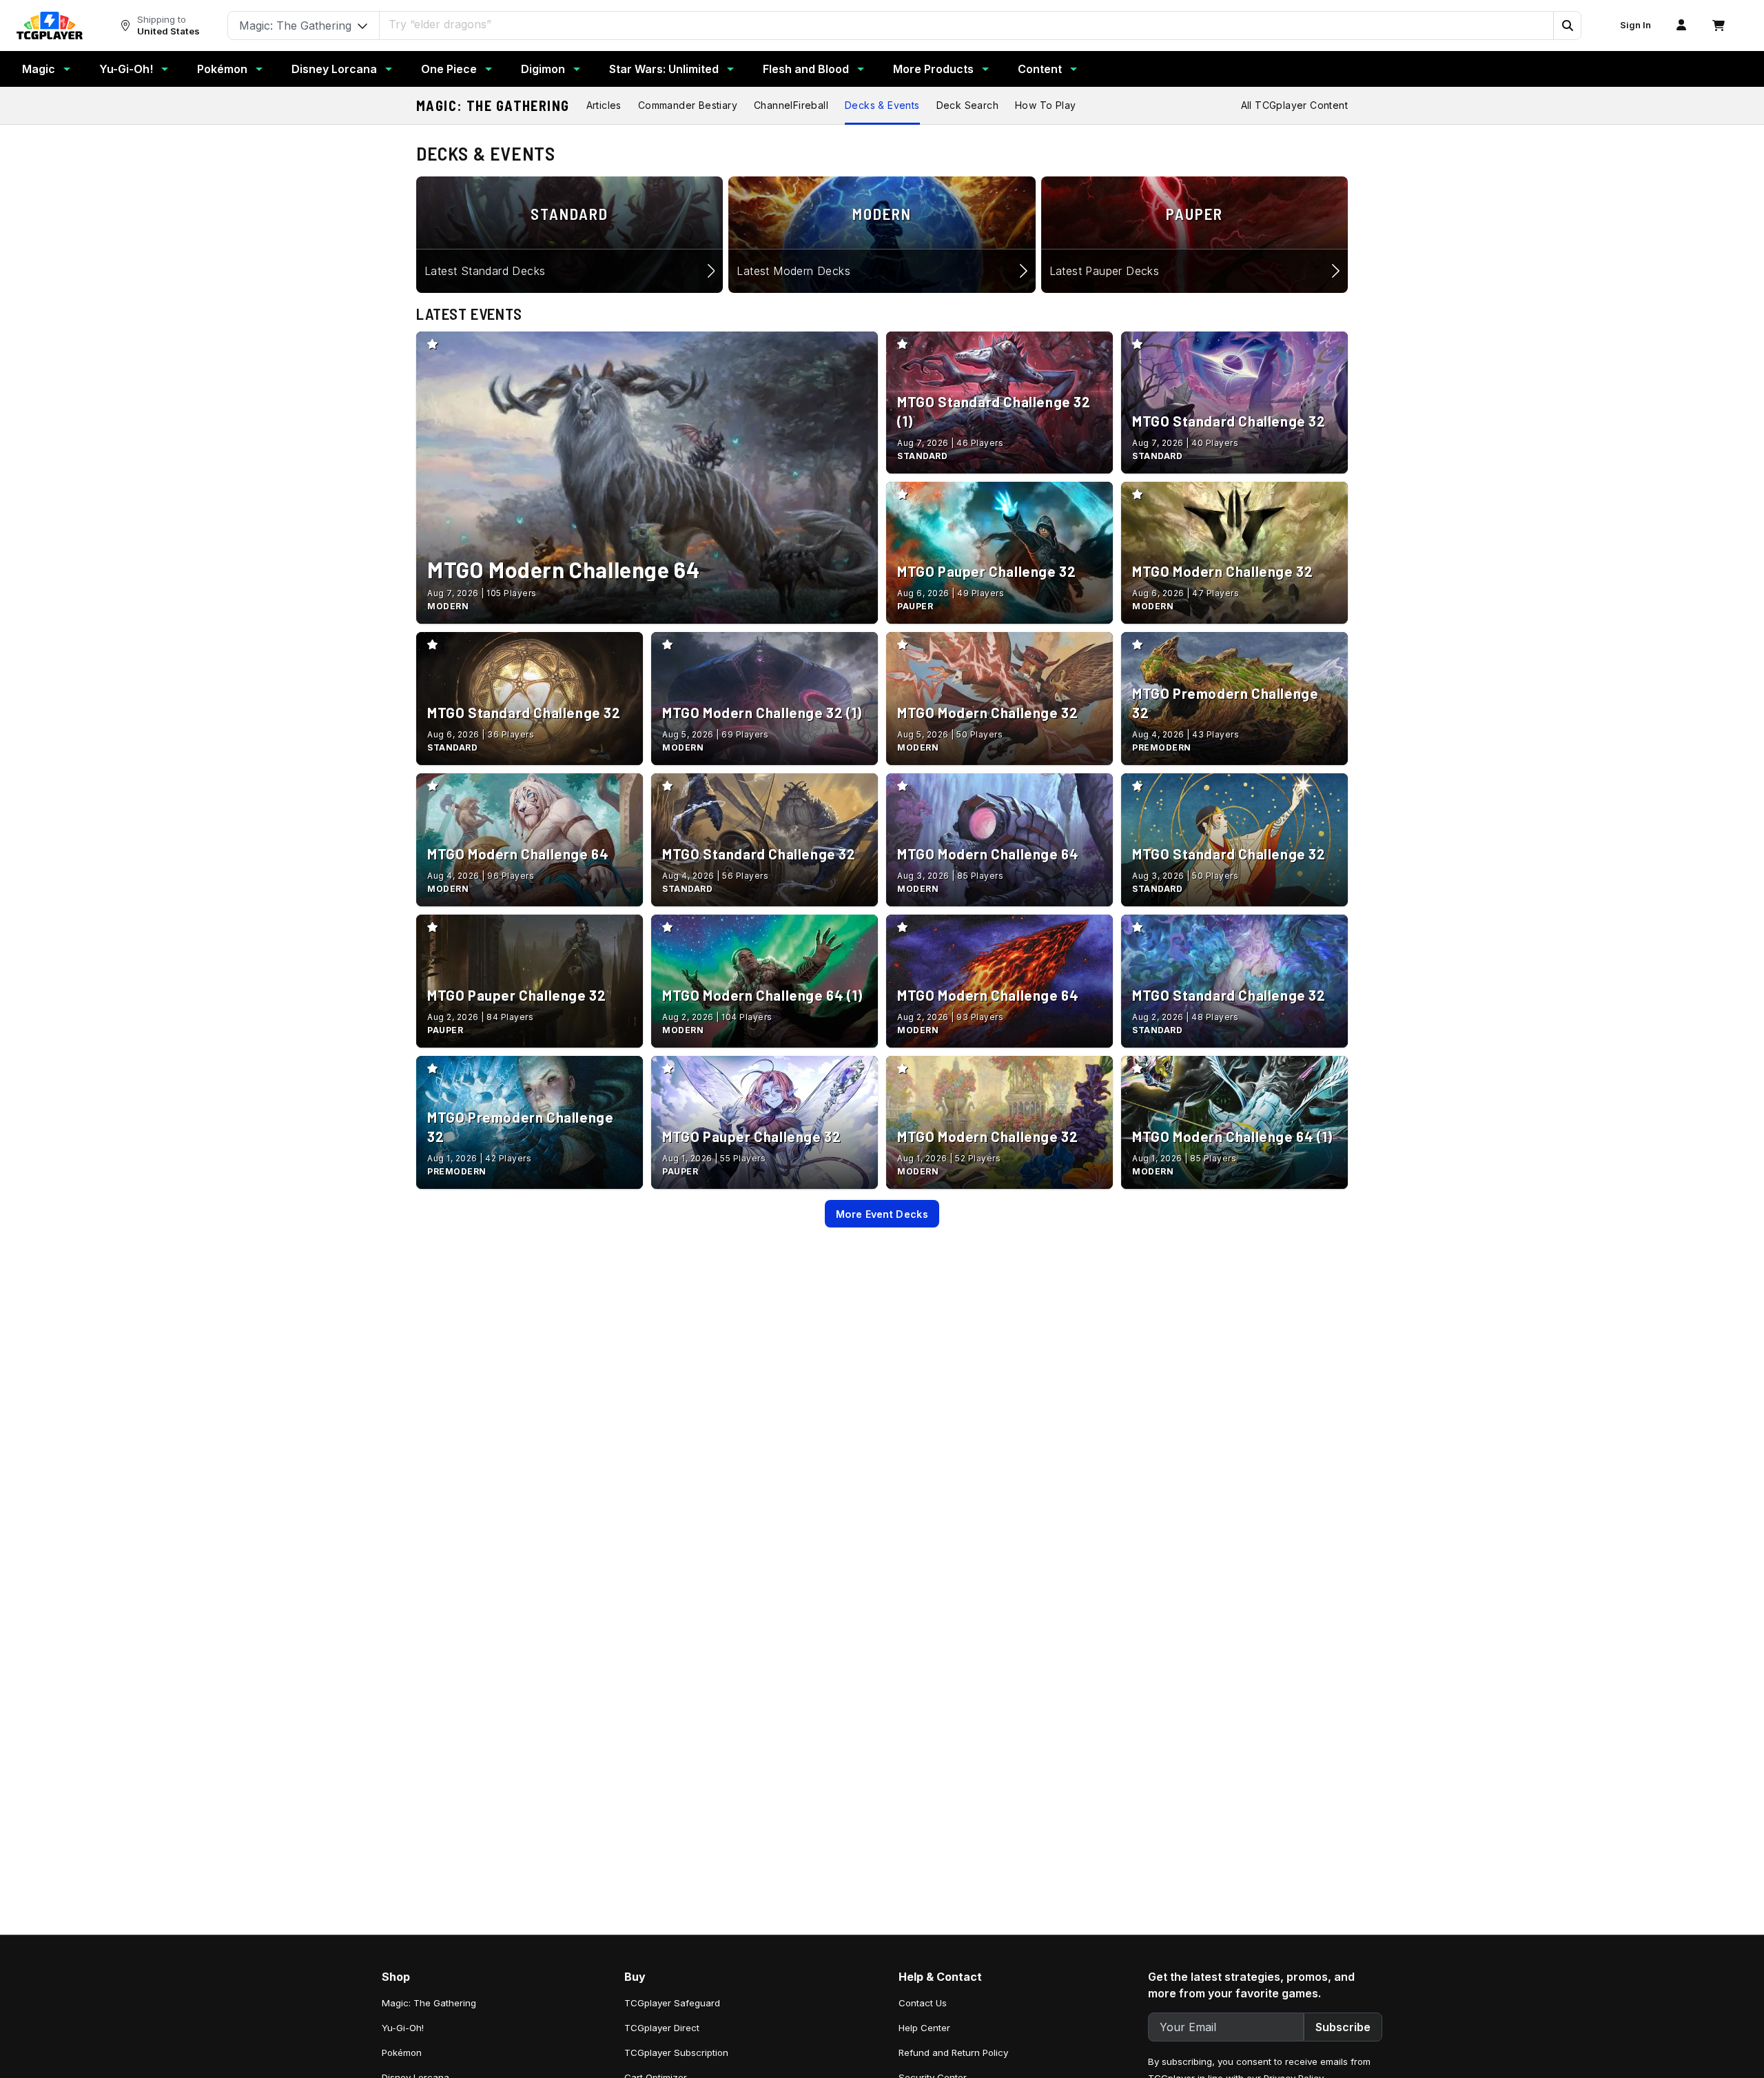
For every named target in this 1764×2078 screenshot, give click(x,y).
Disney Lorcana (334, 69)
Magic (39, 69)
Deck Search (967, 105)
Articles (604, 105)
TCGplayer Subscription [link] (676, 2052)
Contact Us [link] (923, 2003)
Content (1040, 69)
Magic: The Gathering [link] (429, 2003)
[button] (1567, 26)
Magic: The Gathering (493, 105)
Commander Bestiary (688, 105)
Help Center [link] (924, 2028)
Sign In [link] (1635, 25)
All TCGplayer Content (1294, 105)
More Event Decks (882, 1214)
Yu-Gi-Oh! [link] (403, 2028)
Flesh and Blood (806, 69)
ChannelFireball (791, 105)
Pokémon (222, 69)
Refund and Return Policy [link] (953, 2052)
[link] (50, 26)
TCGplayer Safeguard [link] (672, 2003)
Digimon (543, 69)
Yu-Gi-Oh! (126, 69)
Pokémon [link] (402, 2052)
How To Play (1045, 105)
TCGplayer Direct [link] (662, 2028)
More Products (933, 69)
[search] (967, 24)
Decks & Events (882, 105)
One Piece (449, 69)
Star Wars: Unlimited (664, 69)
